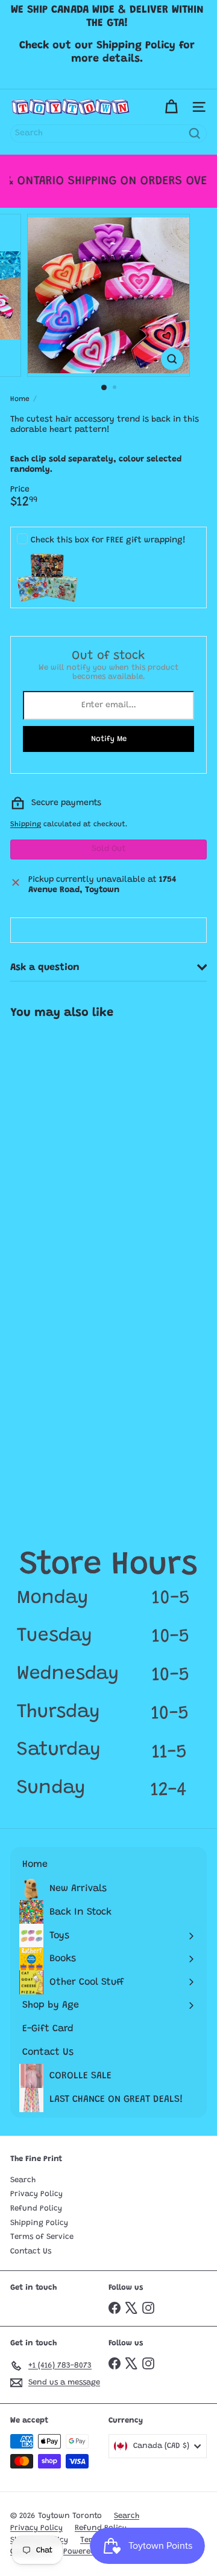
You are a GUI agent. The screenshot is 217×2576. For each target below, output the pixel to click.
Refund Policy (36, 2208)
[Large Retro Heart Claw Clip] (77, 1121)
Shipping (26, 824)
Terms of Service (42, 2237)
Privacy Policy (36, 2194)
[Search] (195, 133)
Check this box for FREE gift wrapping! (108, 541)
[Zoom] (172, 359)
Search (23, 2180)
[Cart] (171, 107)
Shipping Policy (39, 2223)
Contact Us (31, 2251)
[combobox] (108, 133)
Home (20, 399)
